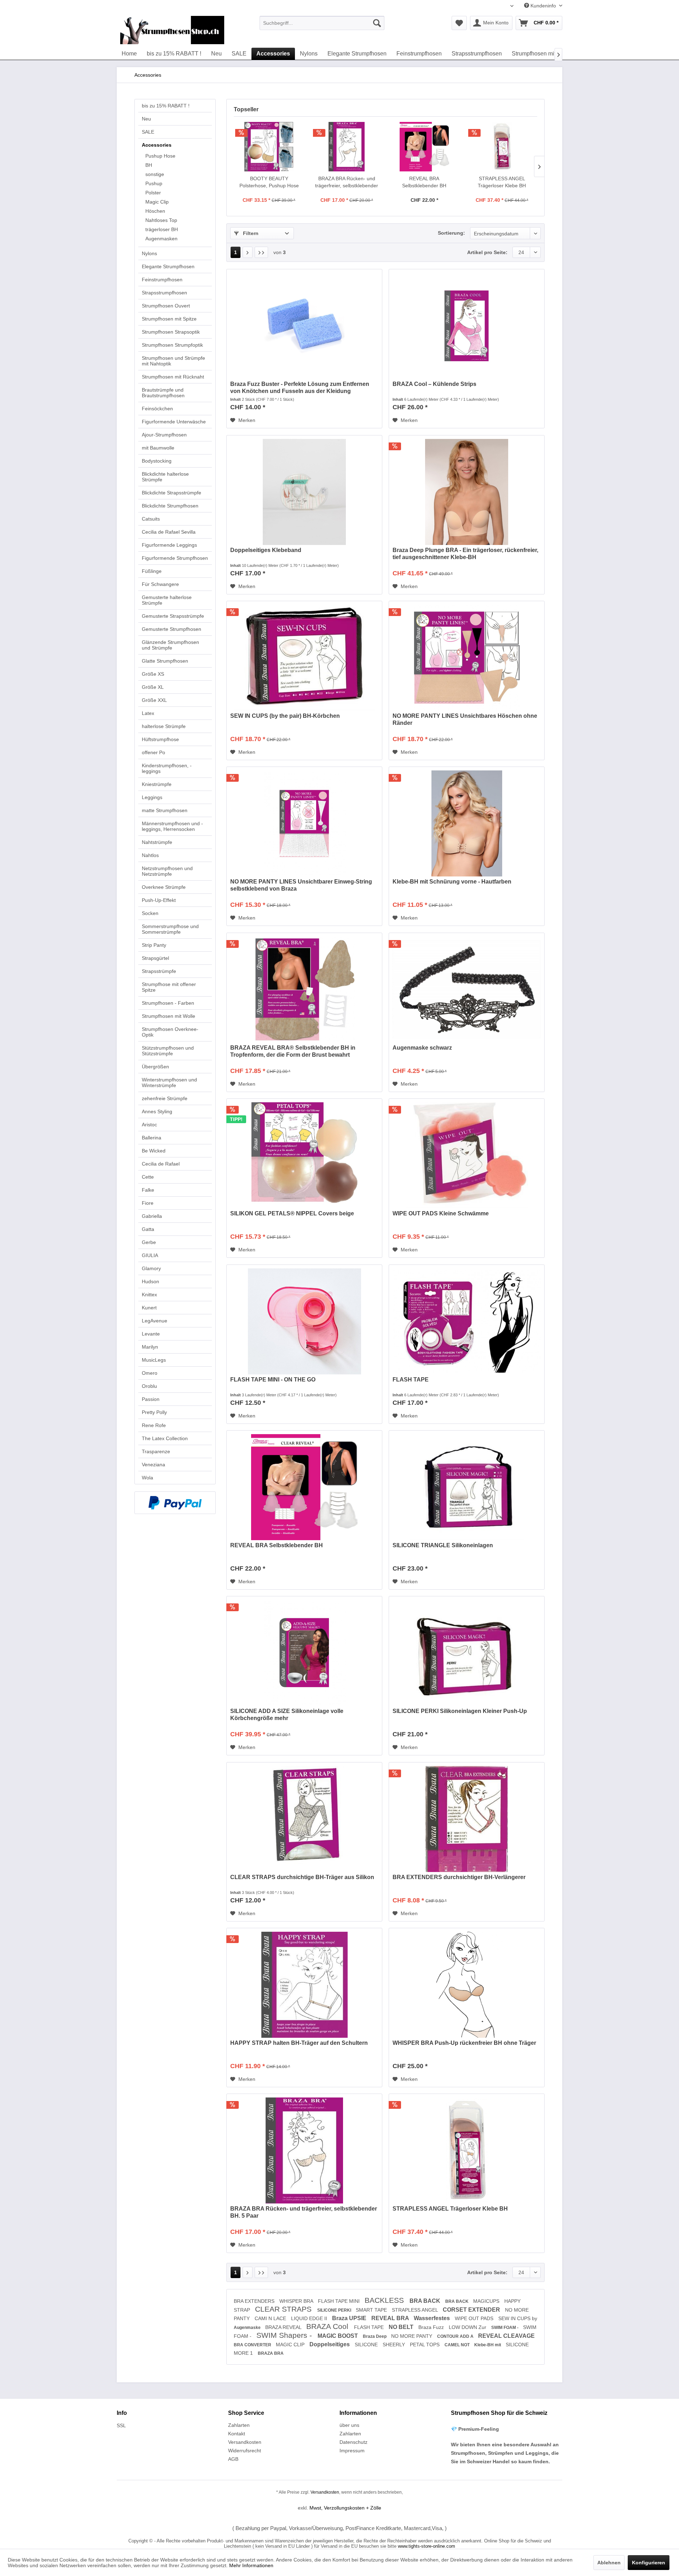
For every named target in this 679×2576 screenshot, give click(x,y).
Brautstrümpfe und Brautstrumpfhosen (163, 393)
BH (149, 165)
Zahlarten (239, 2425)
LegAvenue (155, 1321)
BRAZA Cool (328, 2326)
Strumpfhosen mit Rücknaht (173, 377)
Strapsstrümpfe (159, 971)
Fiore (148, 1203)
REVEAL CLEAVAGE (506, 2336)
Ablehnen (609, 2563)
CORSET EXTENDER (472, 2310)
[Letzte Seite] (261, 252)
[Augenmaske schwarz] (467, 990)
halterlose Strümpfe (164, 726)
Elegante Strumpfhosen (168, 266)
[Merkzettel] (459, 23)
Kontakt (237, 2434)
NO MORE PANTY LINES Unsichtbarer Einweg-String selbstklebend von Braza (301, 885)
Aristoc (149, 1125)
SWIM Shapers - (285, 2335)
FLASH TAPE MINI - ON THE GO (273, 1380)
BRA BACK (426, 2301)
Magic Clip (157, 202)
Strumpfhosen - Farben (168, 1003)
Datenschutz (353, 2442)
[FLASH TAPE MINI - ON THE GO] (304, 1321)
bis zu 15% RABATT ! (166, 106)
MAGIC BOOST (338, 2336)
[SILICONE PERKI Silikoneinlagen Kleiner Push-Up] (467, 1653)
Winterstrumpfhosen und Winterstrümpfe (169, 1082)
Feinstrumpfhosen (162, 280)
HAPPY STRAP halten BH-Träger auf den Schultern (299, 2043)
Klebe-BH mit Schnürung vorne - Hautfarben (452, 882)
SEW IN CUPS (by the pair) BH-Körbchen (285, 716)
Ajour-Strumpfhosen (164, 435)
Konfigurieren (649, 2563)
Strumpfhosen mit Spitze (169, 319)
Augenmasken (161, 239)
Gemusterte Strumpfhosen (172, 629)
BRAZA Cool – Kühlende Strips (434, 384)
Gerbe (149, 1242)
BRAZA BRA (271, 2353)
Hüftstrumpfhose (160, 739)
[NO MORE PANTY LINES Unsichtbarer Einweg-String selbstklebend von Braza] (304, 823)
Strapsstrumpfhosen (164, 293)
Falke (148, 1190)
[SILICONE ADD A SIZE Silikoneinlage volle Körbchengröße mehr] (304, 1653)
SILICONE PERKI (335, 2310)
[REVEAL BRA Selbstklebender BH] (424, 147)
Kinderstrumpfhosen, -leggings (167, 768)
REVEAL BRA (391, 2318)
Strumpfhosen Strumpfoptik (172, 345)
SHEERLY (394, 2345)
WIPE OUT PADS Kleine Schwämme (441, 1213)
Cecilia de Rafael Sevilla (169, 532)
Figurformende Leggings (169, 545)
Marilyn (150, 1347)
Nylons (149, 253)
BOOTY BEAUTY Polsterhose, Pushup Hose (269, 182)
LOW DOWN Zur (468, 2327)
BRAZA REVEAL (284, 2327)
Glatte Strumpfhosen (165, 661)
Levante (151, 1334)
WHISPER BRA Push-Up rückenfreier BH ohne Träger (464, 2043)
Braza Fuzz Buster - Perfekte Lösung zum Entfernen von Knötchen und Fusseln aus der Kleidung (300, 388)
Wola (147, 1478)
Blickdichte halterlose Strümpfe (165, 477)
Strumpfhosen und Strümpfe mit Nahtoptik (173, 361)
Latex (148, 713)
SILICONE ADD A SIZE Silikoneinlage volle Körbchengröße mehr (287, 1715)
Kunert (149, 1308)
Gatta (148, 1229)
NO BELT (402, 2327)
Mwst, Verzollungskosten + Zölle (345, 2508)
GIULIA (150, 1255)
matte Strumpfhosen (165, 810)
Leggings (152, 797)
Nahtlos (150, 855)
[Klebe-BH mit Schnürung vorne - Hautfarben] (467, 823)
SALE (148, 132)
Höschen (155, 211)
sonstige (155, 174)
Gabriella (152, 1216)
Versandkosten (245, 2442)
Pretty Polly (154, 1412)
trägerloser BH (162, 229)
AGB (233, 2459)
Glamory (151, 1268)
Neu (146, 119)
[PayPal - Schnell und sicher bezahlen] (175, 1503)
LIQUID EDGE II (310, 2318)
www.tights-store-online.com (426, 2546)
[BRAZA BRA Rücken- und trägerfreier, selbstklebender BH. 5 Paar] (347, 147)
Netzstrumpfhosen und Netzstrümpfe (167, 871)
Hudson (150, 1281)
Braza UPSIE (350, 2318)
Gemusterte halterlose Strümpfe (167, 600)
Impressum (352, 2451)
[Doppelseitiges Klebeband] (304, 492)
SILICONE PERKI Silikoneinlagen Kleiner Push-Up (460, 1711)
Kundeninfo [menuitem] (543, 6)
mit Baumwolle (158, 448)
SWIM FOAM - (505, 2328)
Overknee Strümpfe (164, 887)
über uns (349, 2425)
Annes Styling (157, 1111)
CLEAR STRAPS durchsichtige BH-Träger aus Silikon (302, 1877)
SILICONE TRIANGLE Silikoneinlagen (443, 1545)
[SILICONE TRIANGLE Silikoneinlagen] (467, 1487)
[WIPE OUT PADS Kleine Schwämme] (467, 1155)
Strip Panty (154, 945)
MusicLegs (154, 1360)
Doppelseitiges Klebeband (266, 550)
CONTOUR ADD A (456, 2336)
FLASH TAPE (411, 1380)
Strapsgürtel (155, 958)
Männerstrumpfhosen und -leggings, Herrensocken (172, 826)
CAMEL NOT (458, 2345)
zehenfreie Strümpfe (165, 1098)
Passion (151, 1399)
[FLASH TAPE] (467, 1321)
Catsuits (151, 519)
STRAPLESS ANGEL (416, 2310)
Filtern (250, 233)
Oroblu (149, 1386)
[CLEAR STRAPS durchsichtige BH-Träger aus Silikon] (304, 1819)
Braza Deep (375, 2336)
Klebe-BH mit (488, 2345)
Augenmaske (248, 2328)
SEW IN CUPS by (518, 2318)
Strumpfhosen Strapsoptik (171, 332)
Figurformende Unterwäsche (174, 422)
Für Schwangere (160, 584)
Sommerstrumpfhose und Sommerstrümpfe (170, 929)
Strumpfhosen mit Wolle (169, 1016)
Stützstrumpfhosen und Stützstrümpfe (168, 1051)
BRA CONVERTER (253, 2345)
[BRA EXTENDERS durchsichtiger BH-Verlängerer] (467, 1819)
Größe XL (153, 687)
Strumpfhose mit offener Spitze (169, 987)
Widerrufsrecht (245, 2451)
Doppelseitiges (330, 2344)
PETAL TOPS (425, 2345)
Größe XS (153, 674)
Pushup (154, 183)
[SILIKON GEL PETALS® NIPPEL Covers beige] (304, 1155)
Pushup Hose (160, 156)
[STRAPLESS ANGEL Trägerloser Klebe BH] (502, 147)
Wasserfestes (433, 2318)
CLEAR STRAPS (284, 2309)
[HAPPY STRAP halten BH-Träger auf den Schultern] (304, 1985)
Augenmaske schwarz (422, 1048)
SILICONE (367, 2345)
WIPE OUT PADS (475, 2318)
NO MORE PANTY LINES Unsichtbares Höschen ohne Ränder (465, 719)
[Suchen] (377, 23)
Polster (153, 193)
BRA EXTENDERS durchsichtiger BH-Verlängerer (459, 1877)
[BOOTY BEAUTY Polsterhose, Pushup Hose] (269, 147)
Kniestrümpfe (157, 784)
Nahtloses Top (161, 220)
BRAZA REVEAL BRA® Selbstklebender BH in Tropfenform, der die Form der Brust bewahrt (293, 1051)
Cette (148, 1177)
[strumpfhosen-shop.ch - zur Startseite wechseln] (172, 30)
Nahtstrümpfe (157, 842)
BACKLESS (385, 2300)
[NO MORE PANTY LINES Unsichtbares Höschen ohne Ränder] (467, 658)
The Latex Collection (165, 1438)
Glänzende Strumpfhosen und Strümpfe (170, 645)
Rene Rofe (154, 1425)
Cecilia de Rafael (161, 1164)
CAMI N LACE (271, 2318)
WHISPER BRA (297, 2301)
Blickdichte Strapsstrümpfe (172, 493)
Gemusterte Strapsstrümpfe (173, 616)
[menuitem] (322, 23)
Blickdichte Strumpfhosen (170, 506)
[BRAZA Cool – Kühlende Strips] (467, 326)
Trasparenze (156, 1451)
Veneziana (153, 1465)
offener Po (153, 752)
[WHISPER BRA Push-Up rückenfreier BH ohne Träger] (467, 1985)
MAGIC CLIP (291, 2345)
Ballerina (152, 1138)
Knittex (149, 1295)
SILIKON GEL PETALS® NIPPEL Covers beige (292, 1213)
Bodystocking (157, 461)
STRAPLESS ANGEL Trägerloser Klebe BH (502, 182)
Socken (150, 913)
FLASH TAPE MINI (339, 2301)
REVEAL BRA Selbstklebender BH (424, 182)
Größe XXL (154, 700)
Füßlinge (152, 571)
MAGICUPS (487, 2301)
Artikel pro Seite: (487, 252)
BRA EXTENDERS (255, 2301)
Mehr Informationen (251, 2565)
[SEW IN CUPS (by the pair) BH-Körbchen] (304, 658)
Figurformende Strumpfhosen (175, 558)
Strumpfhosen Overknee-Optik (170, 1032)
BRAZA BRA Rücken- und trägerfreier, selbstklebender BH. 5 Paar (347, 182)
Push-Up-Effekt (159, 900)
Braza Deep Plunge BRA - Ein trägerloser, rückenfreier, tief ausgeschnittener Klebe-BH (465, 554)
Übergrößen (155, 1067)
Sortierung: (451, 233)
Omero (150, 1373)
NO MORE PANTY (412, 2336)
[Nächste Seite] (248, 252)
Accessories (157, 145)
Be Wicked (154, 1151)
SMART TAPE (372, 2310)
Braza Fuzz (432, 2327)
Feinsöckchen (157, 409)
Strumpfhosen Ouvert (166, 306)
